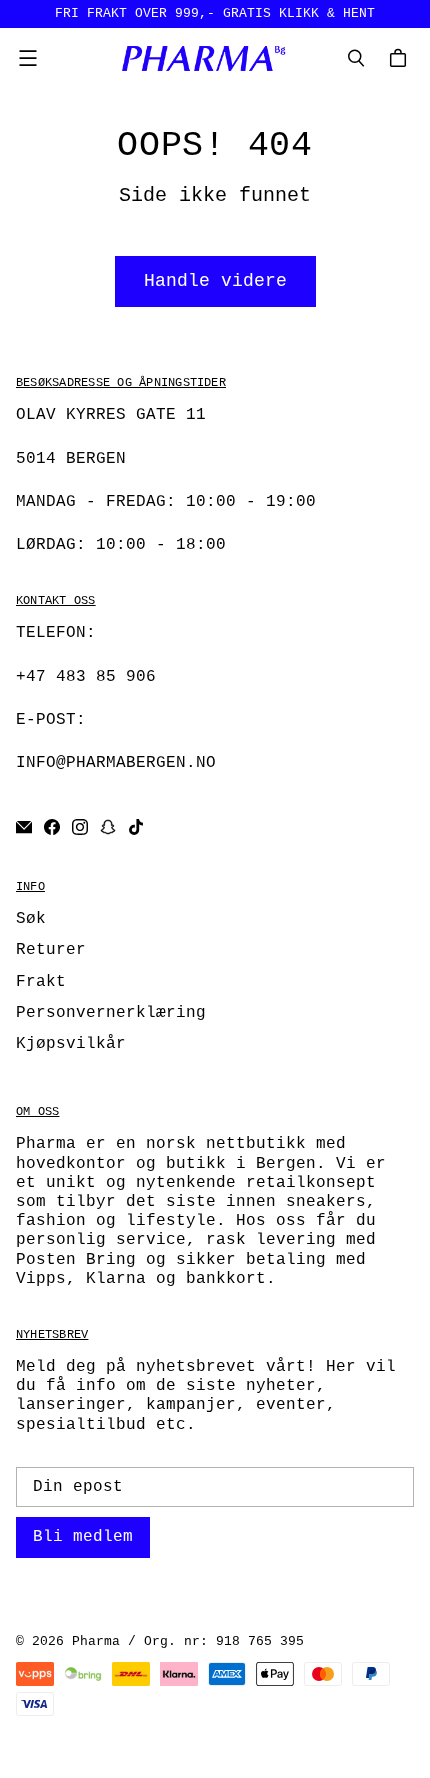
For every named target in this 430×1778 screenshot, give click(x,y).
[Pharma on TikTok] (136, 827)
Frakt (41, 982)
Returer (51, 950)
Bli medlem (83, 1537)
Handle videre (215, 281)
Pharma (96, 1641)
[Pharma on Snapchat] (108, 827)
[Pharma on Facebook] (52, 827)
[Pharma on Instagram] (80, 827)
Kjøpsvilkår (71, 1044)
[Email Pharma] (24, 827)
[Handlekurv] (401, 58)
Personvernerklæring (111, 1013)
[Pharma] (210, 58)
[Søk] (356, 58)
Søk (31, 919)
